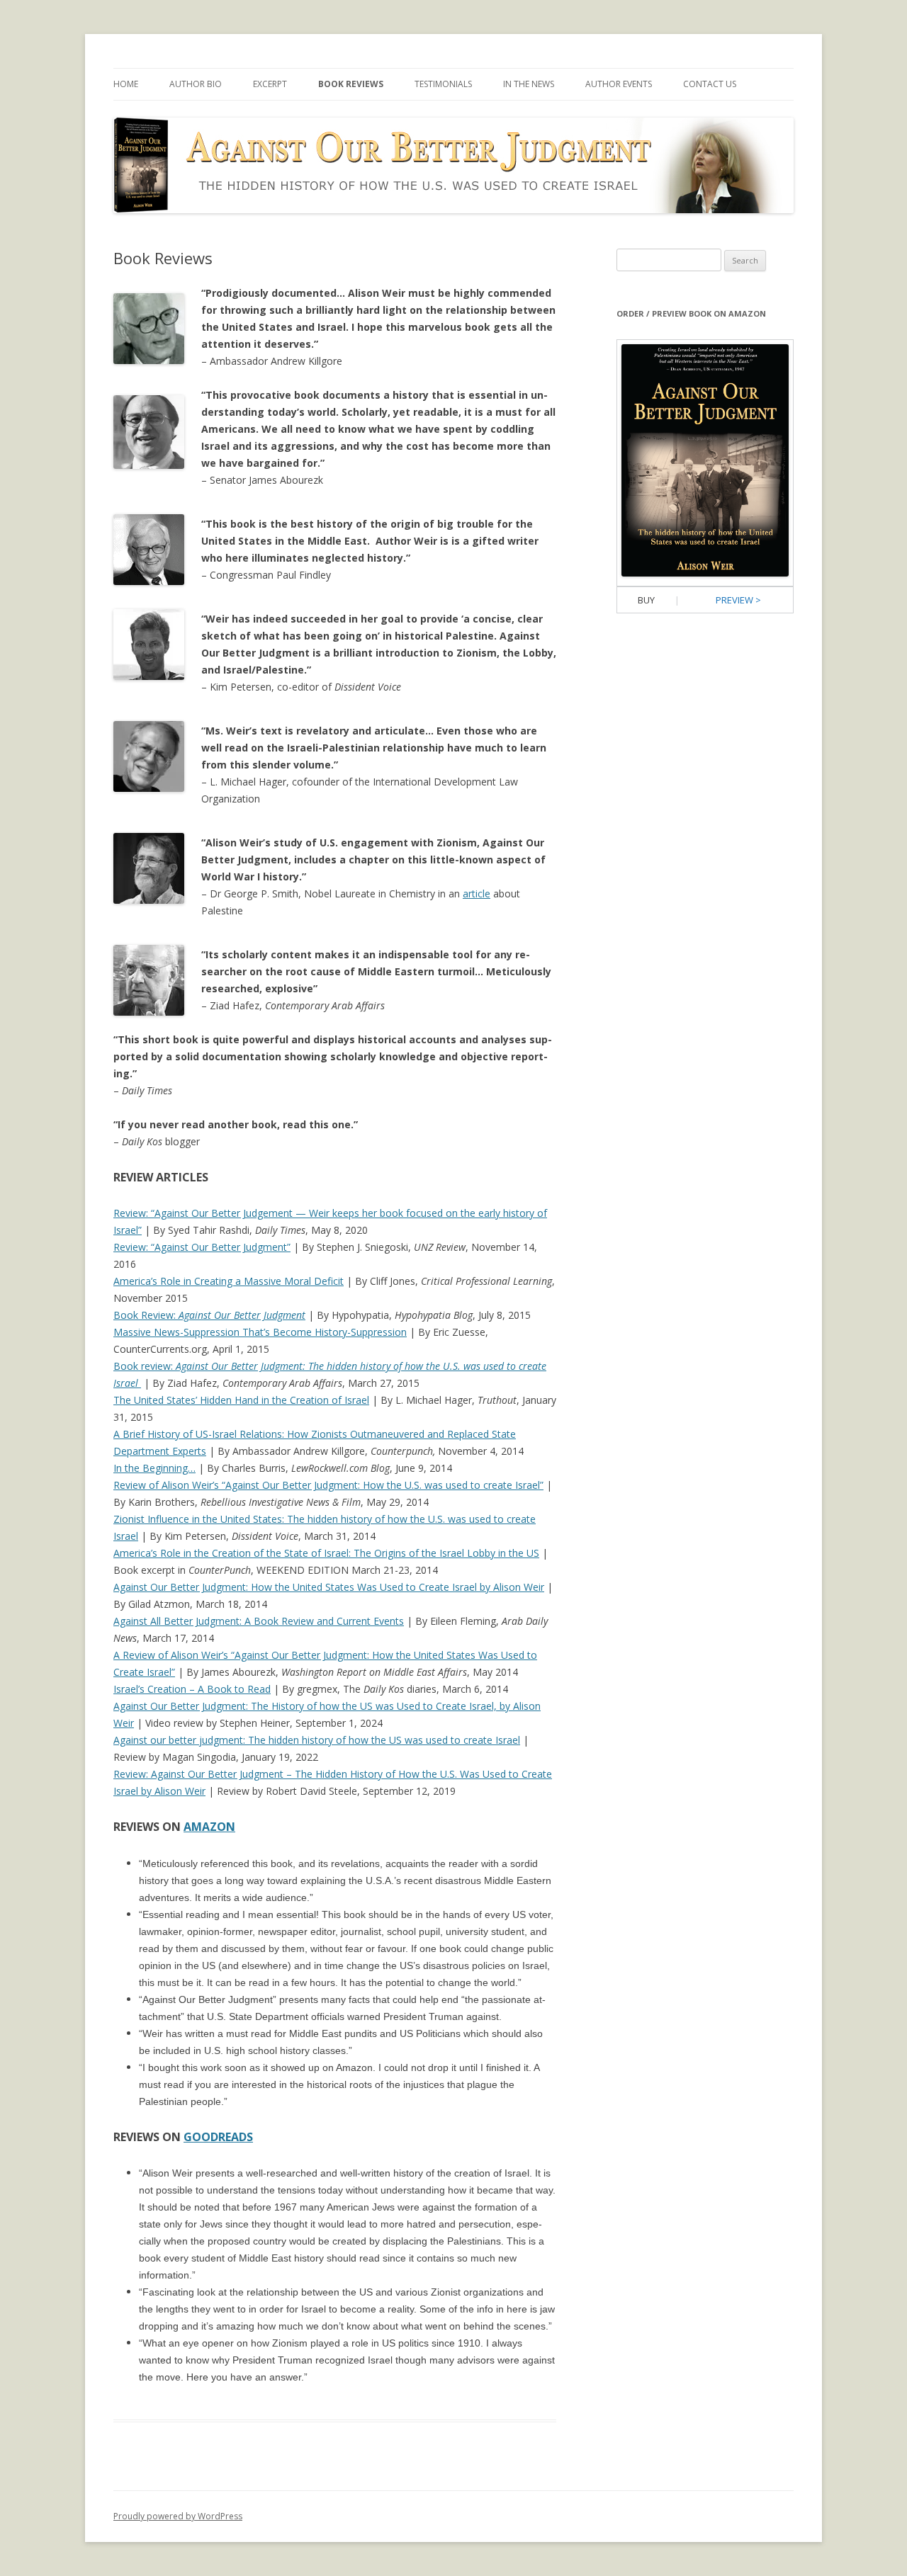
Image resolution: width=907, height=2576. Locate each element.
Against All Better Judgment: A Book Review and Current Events (259, 1621)
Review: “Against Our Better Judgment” (202, 1247)
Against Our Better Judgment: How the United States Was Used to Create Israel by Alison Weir (329, 1587)
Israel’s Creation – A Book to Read (192, 1689)
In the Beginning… (154, 1468)
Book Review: (209, 1315)
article (477, 893)
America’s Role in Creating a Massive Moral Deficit (229, 1281)
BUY (646, 600)
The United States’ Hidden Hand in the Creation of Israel (241, 1400)
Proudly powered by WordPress (178, 2516)
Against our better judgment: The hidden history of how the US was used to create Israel (317, 1740)
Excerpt (270, 84)
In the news (529, 84)
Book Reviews (351, 84)
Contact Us (710, 84)
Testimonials (443, 84)
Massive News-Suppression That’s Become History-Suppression (260, 1332)
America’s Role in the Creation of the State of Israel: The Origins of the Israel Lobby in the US (326, 1553)
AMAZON (209, 1827)
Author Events (619, 84)
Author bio (196, 84)
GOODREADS (218, 2137)
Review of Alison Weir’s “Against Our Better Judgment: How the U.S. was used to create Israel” (328, 1485)
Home (126, 84)
